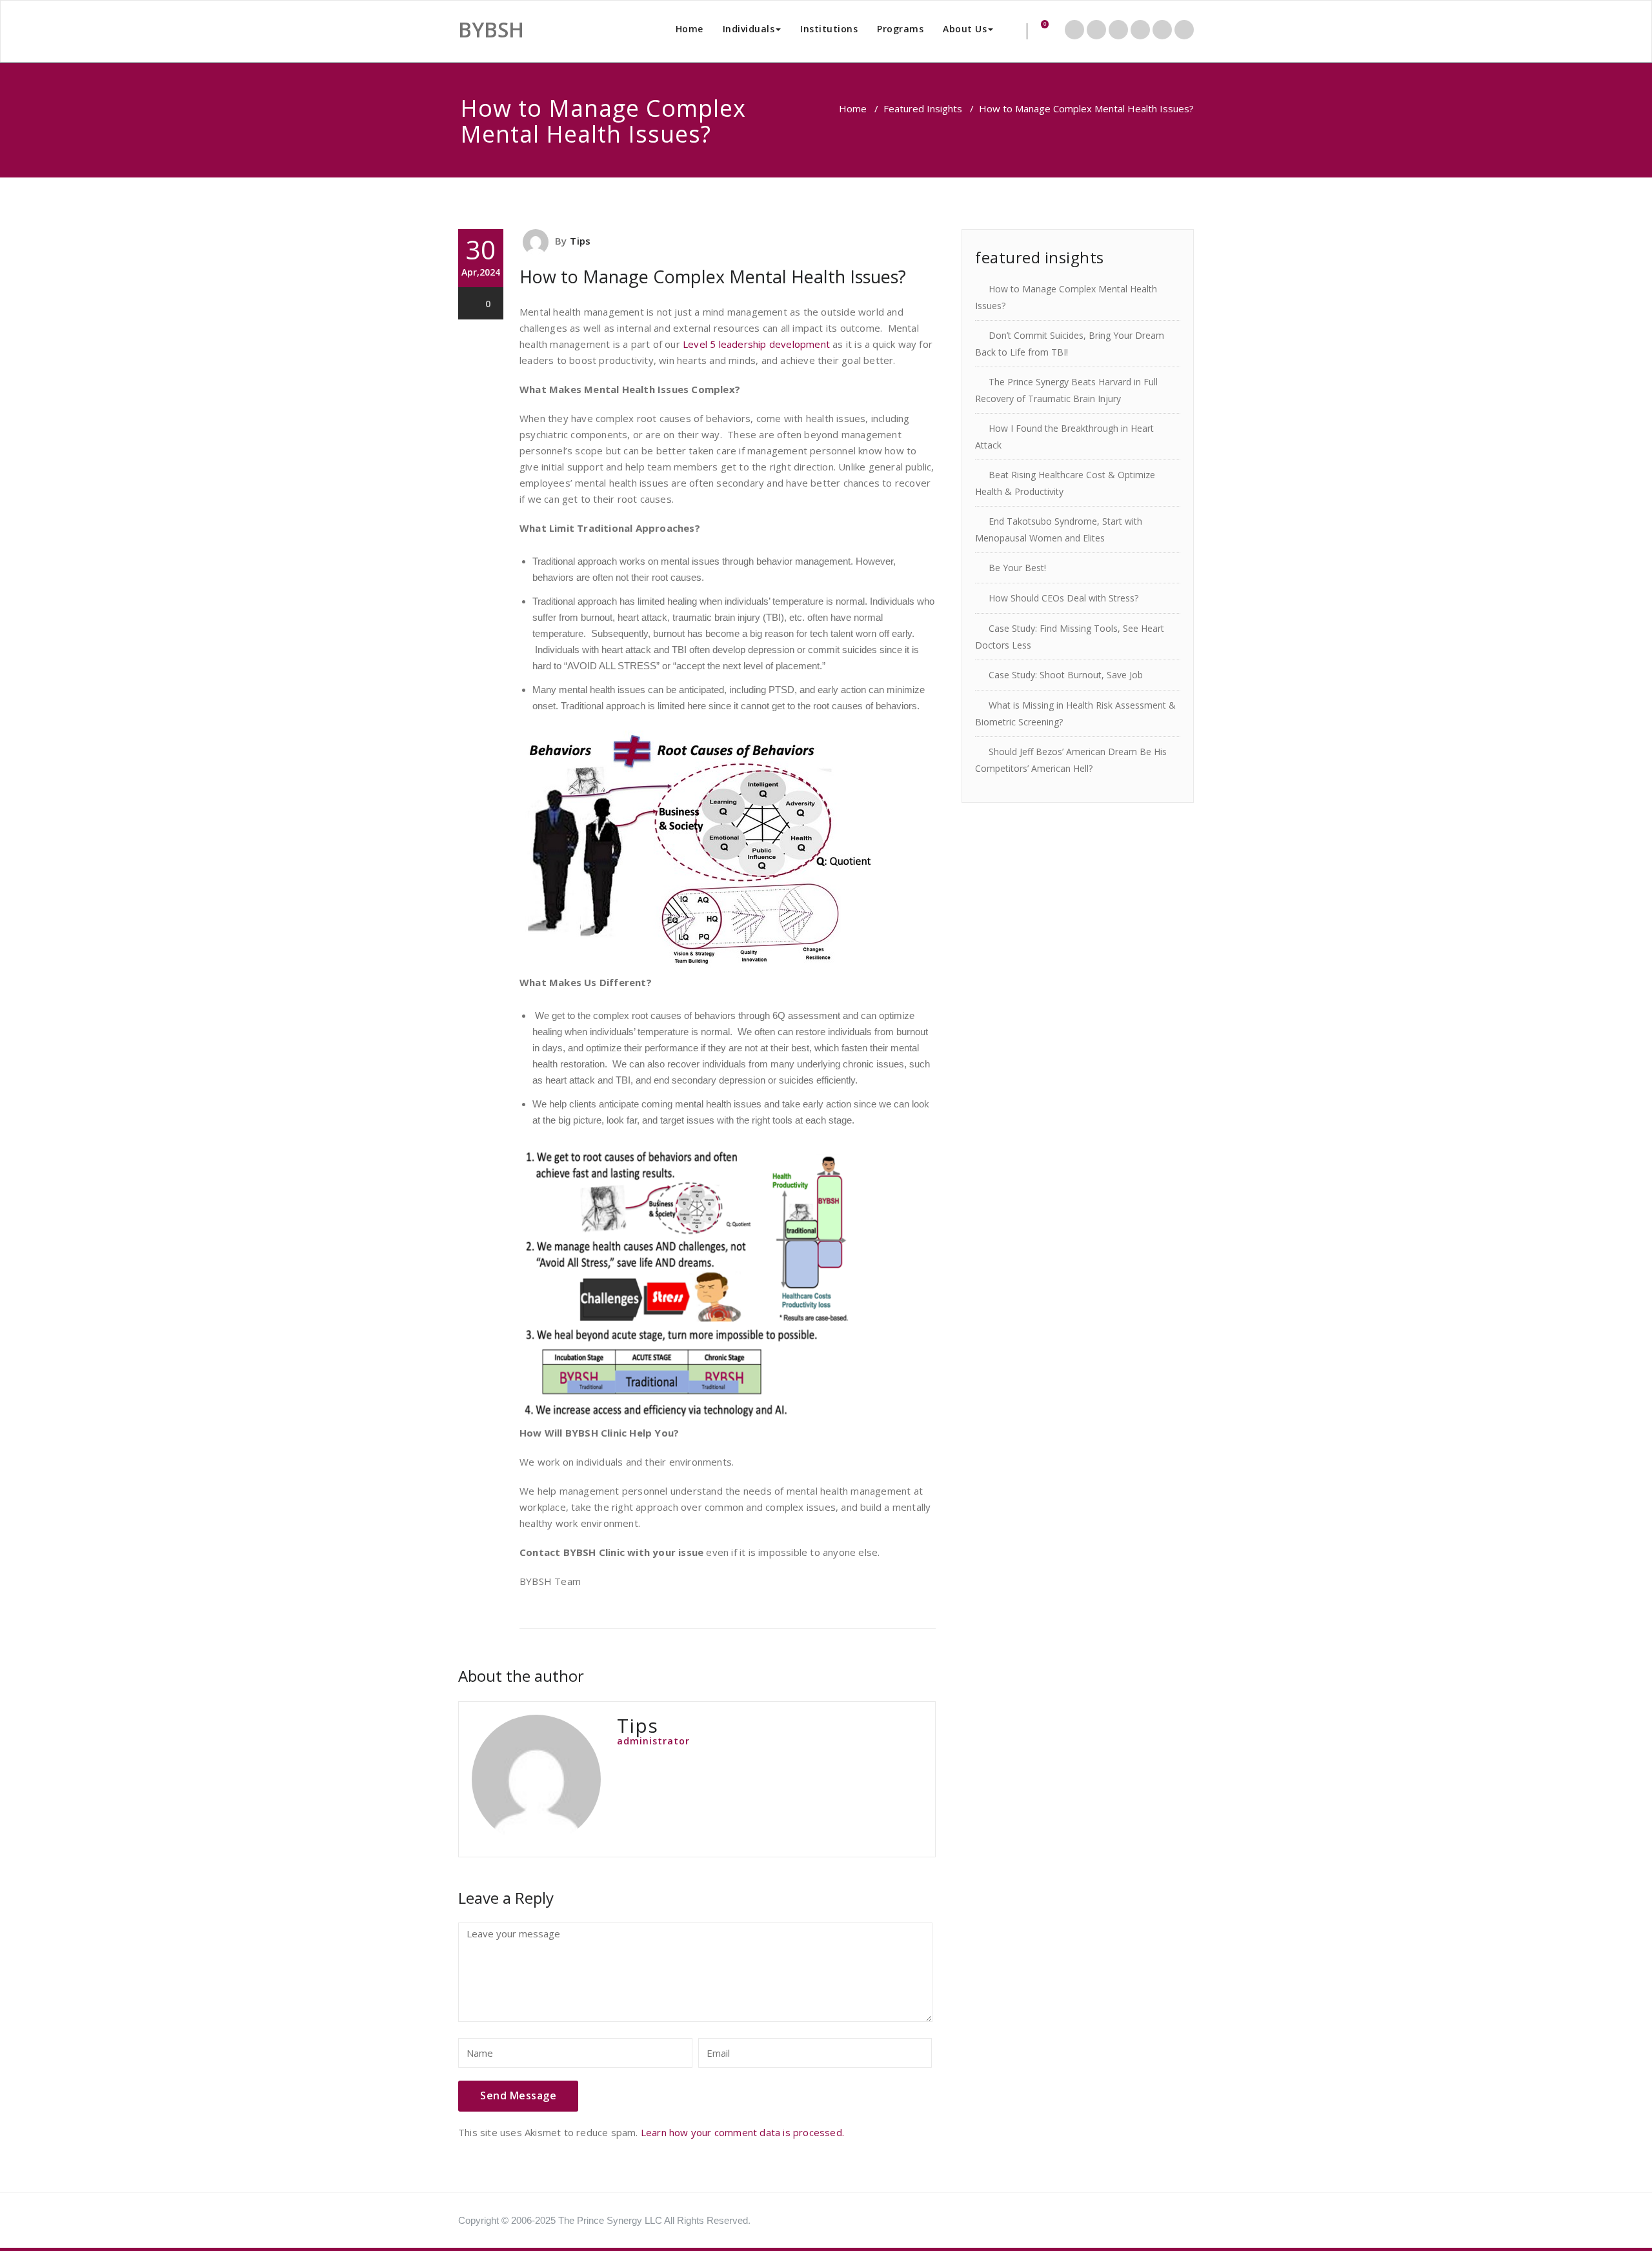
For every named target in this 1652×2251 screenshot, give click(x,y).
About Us (965, 29)
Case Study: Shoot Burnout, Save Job (1066, 675)
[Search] (1018, 31)
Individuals (749, 29)
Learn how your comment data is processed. (742, 2132)
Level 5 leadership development (756, 344)
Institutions (829, 29)
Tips (580, 241)
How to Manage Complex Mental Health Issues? (713, 277)
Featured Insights (923, 108)
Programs (900, 29)
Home (690, 29)
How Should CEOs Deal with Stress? (1063, 598)
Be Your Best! (1017, 568)
